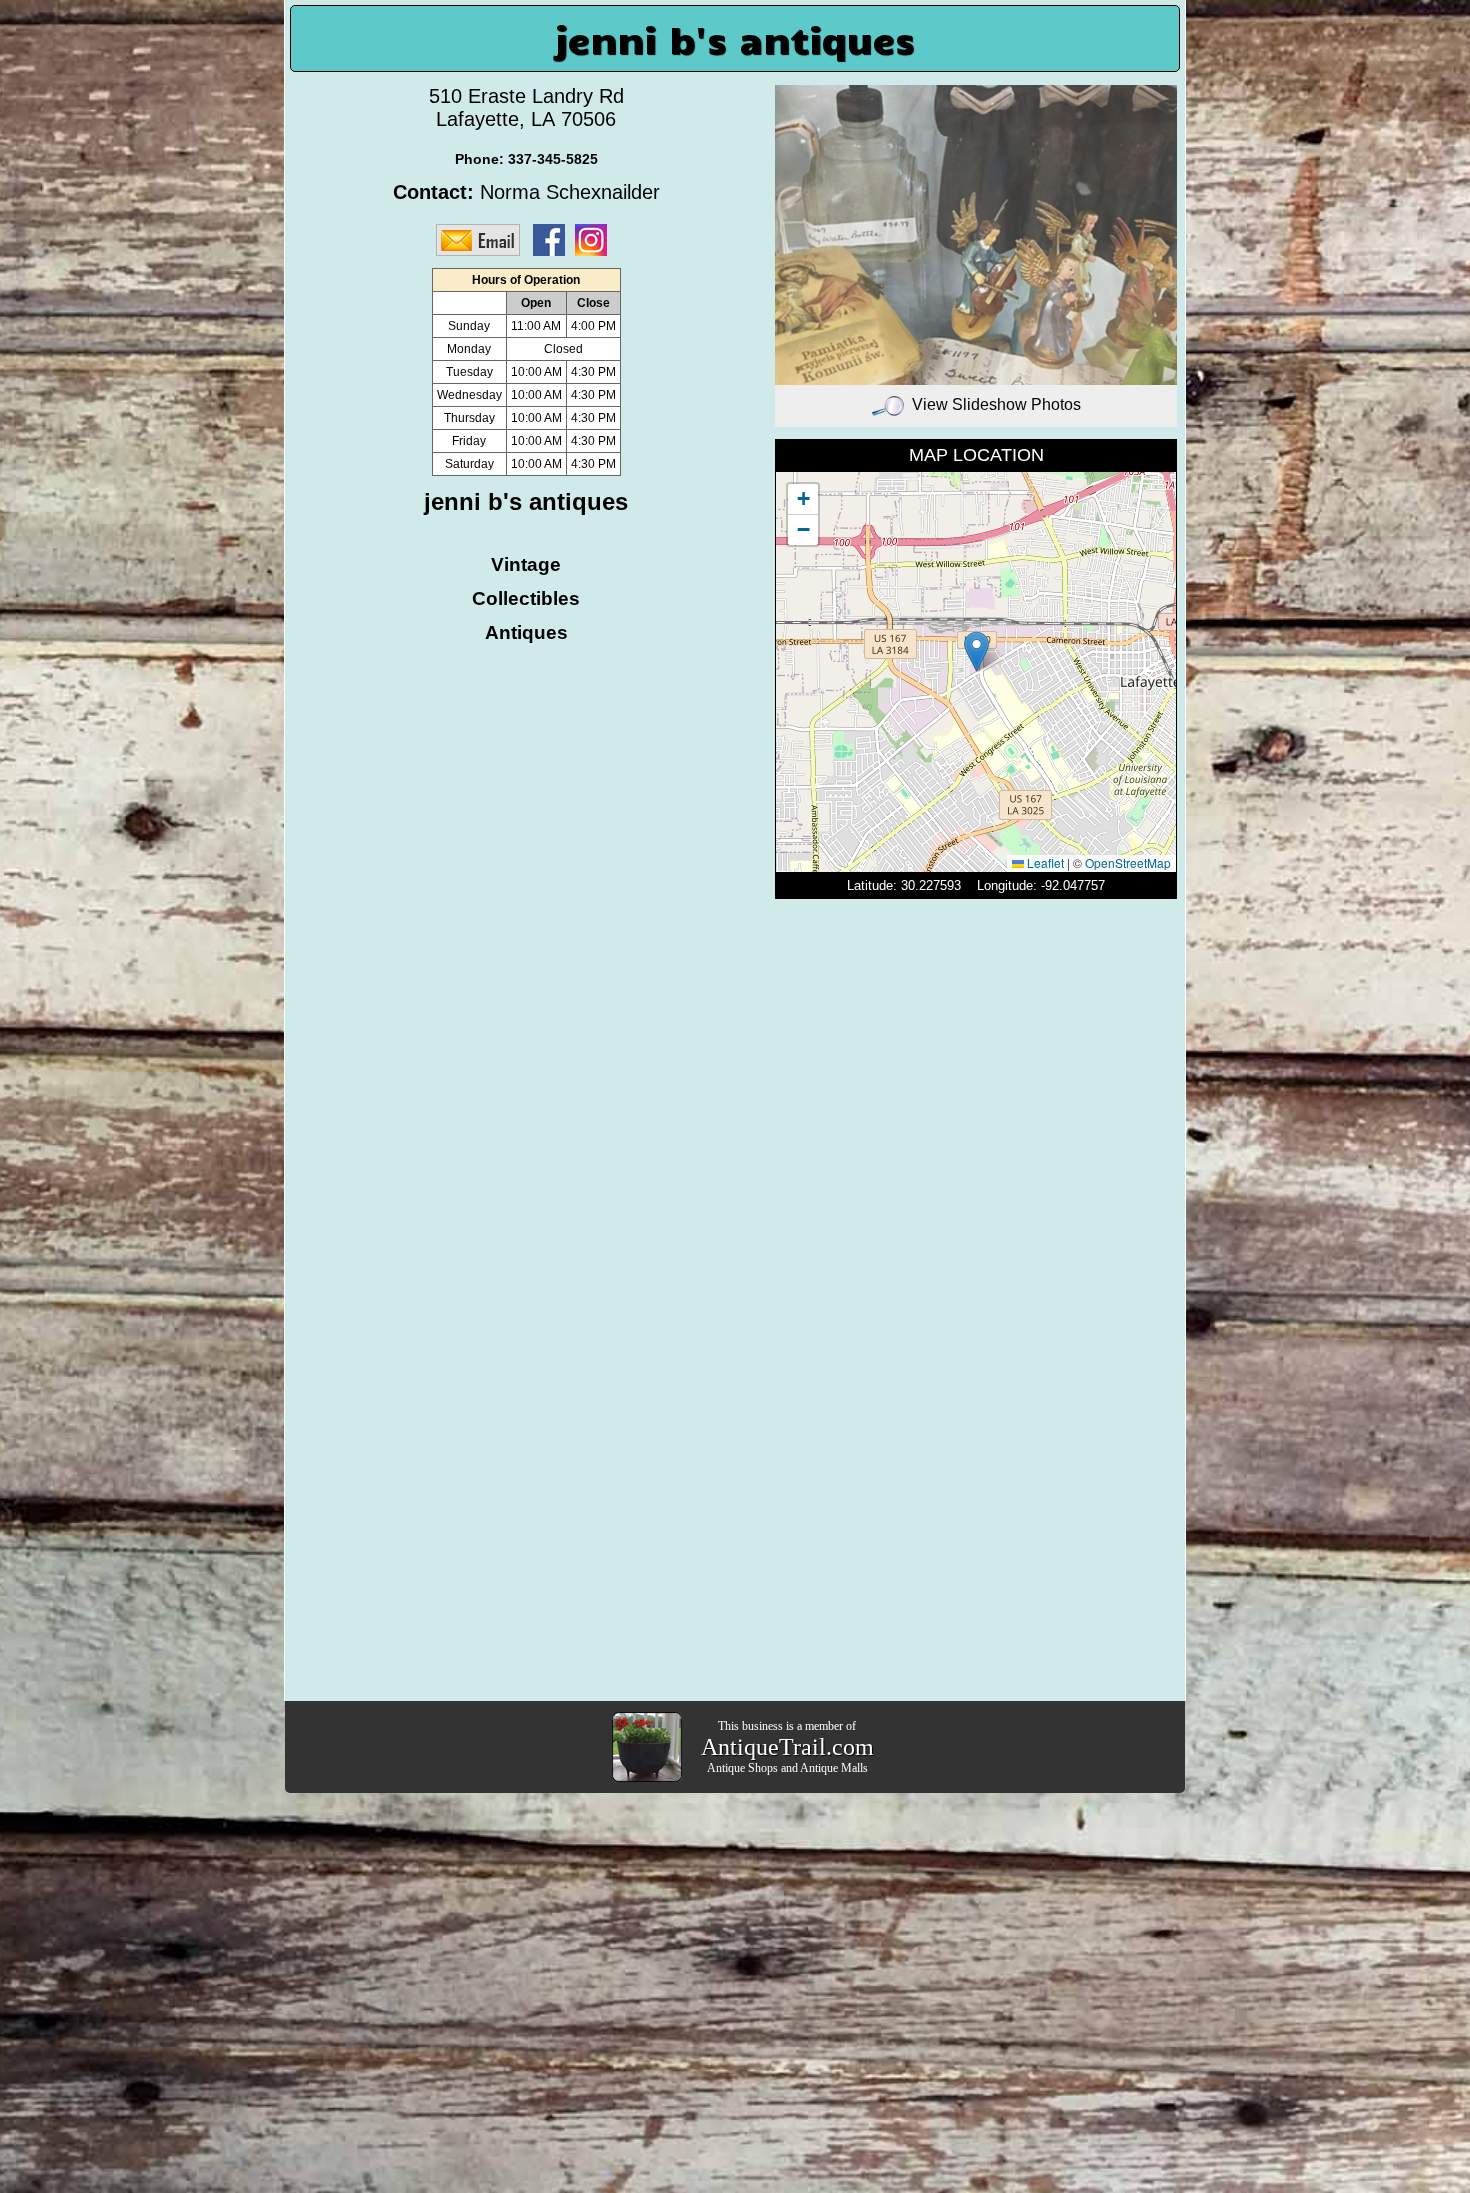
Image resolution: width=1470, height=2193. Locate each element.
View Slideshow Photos (996, 404)
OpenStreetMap (1128, 862)
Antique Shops (742, 1768)
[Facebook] (554, 239)
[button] (976, 651)
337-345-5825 (553, 159)
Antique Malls (834, 1768)
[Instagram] (596, 239)
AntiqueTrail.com (787, 1747)
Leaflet (1044, 862)
